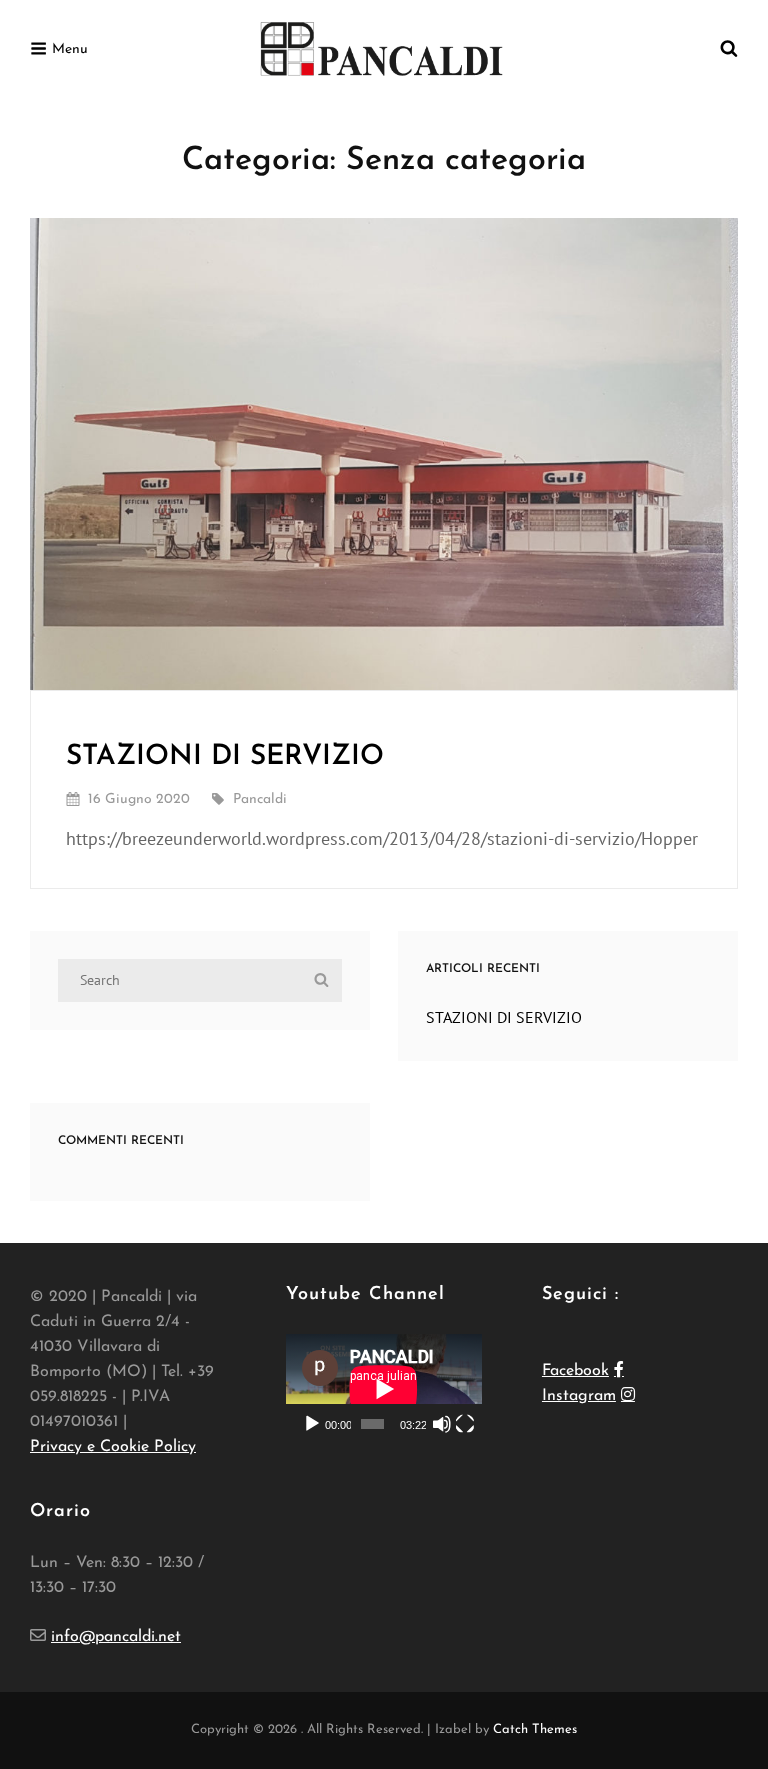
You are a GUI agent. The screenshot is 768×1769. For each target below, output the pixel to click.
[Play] (312, 1424)
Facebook (575, 1371)
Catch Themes (535, 1729)
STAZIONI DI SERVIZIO (225, 757)
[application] (384, 1389)
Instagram (579, 1396)
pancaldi (260, 799)
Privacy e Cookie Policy (113, 1447)
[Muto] (442, 1424)
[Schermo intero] (465, 1424)
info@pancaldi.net (116, 1637)
